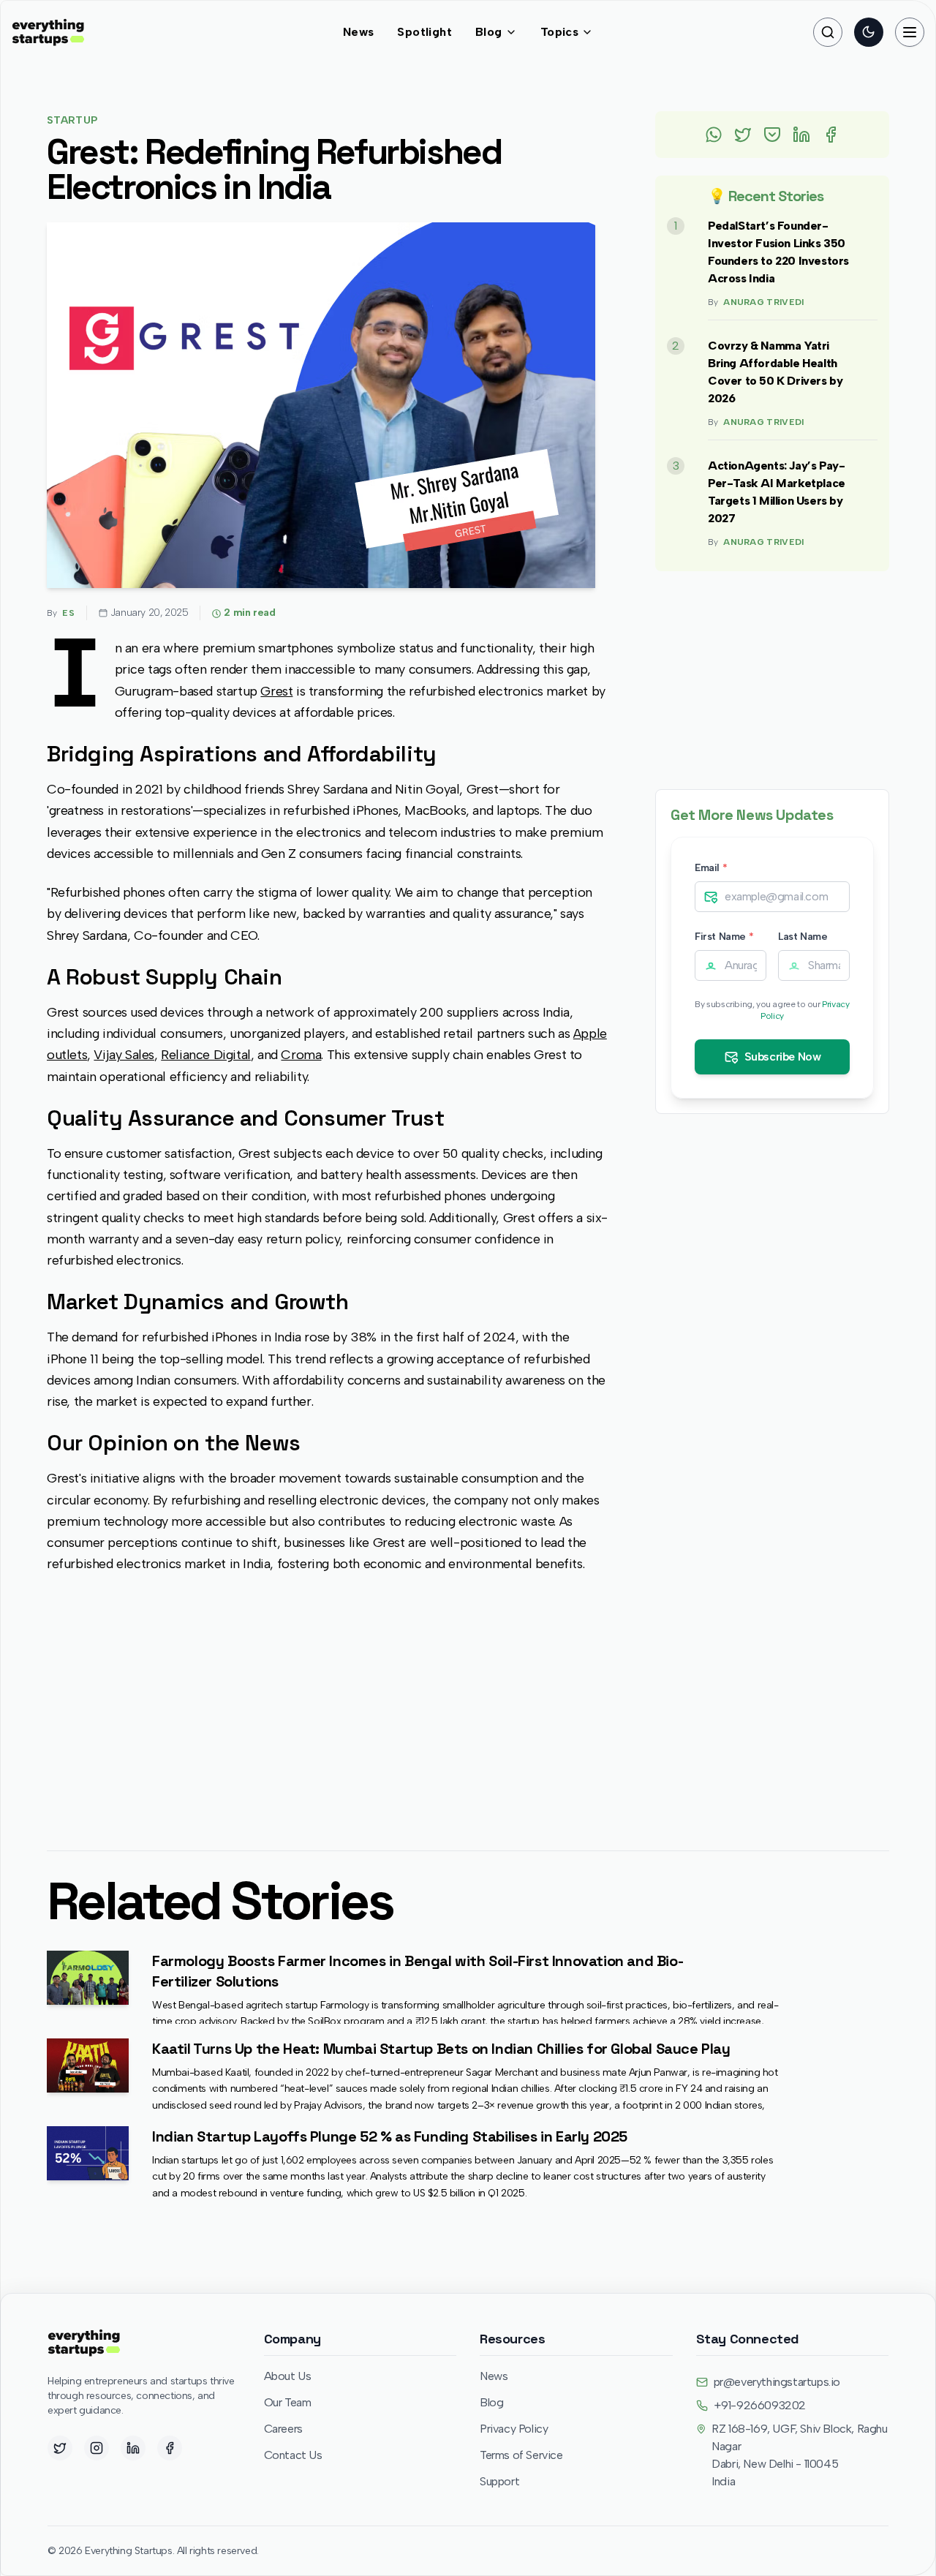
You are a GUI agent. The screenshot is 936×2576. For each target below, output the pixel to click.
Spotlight (424, 32)
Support (499, 2481)
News (359, 32)
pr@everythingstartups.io (777, 2382)
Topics (559, 32)
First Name (724, 937)
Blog (489, 32)
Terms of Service (521, 2455)
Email (711, 868)
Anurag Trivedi (763, 302)
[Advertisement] (328, 1701)
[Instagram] (97, 2448)
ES (68, 613)
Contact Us (293, 2455)
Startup (72, 120)
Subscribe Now (783, 1057)
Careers (283, 2429)
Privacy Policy (514, 2429)
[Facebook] (170, 2448)
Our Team (288, 2402)
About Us (288, 2376)
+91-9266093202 (760, 2405)
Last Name (803, 937)
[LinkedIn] (133, 2448)
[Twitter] (60, 2448)
